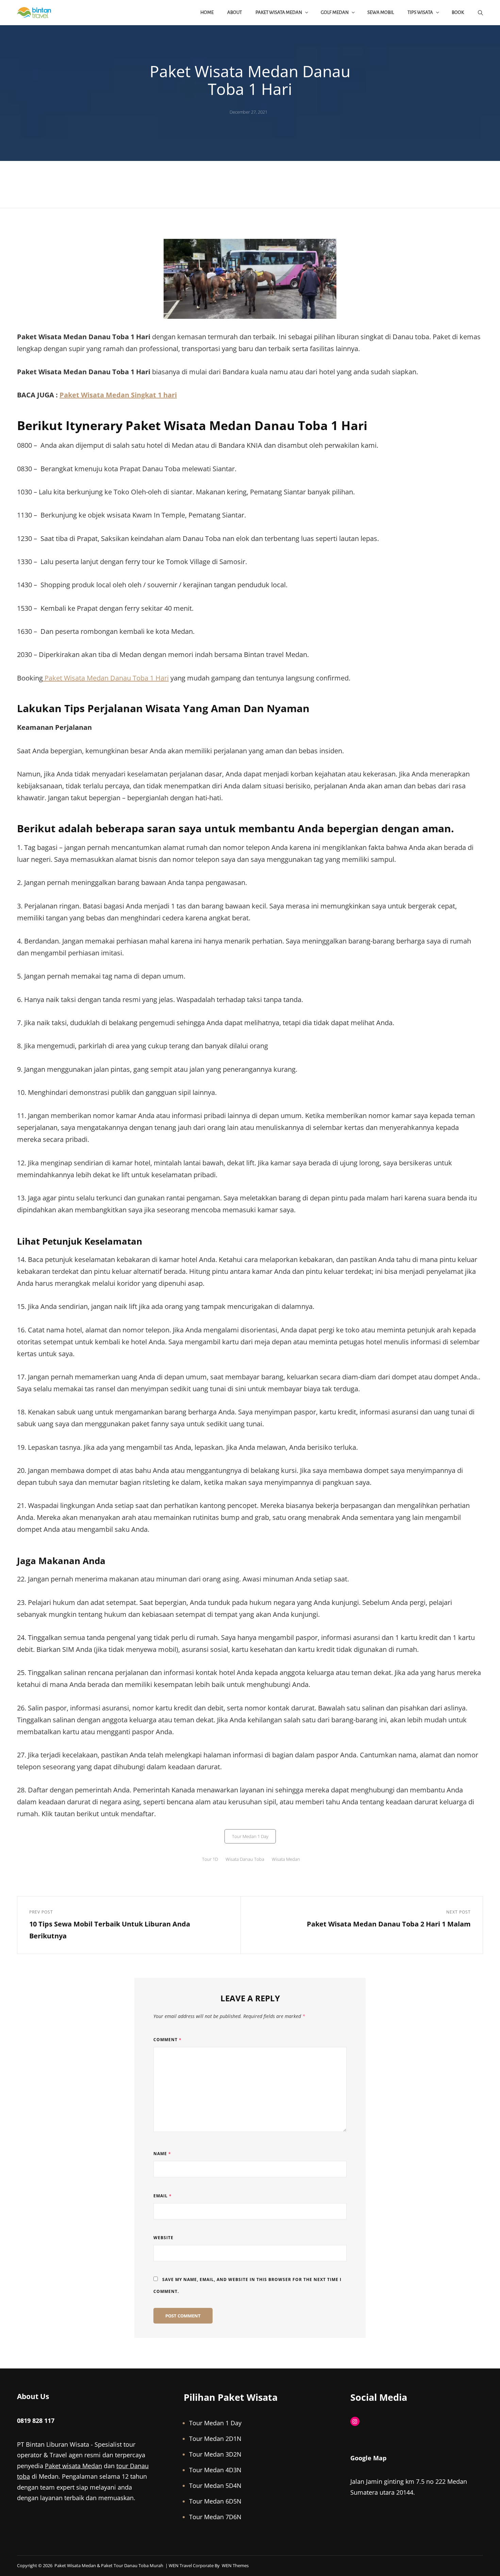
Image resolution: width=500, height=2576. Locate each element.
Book (458, 12)
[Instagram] (355, 2421)
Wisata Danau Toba (245, 1859)
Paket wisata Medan (73, 2466)
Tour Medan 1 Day (250, 1836)
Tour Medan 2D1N (215, 2439)
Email (163, 2196)
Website (163, 2238)
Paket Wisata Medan (279, 12)
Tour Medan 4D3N (215, 2470)
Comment (168, 2040)
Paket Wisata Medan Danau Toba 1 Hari (106, 678)
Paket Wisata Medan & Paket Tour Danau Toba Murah (109, 2565)
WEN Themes (235, 2565)
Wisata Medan (286, 1859)
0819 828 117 (36, 2421)
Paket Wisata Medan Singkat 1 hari (118, 395)
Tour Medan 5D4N (215, 2485)
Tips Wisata (420, 12)
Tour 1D (210, 1859)
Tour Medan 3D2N (215, 2454)
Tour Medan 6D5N (215, 2501)
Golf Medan (335, 12)
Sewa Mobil (381, 12)
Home (207, 12)
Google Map (368, 2458)
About (235, 12)
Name (162, 2154)
